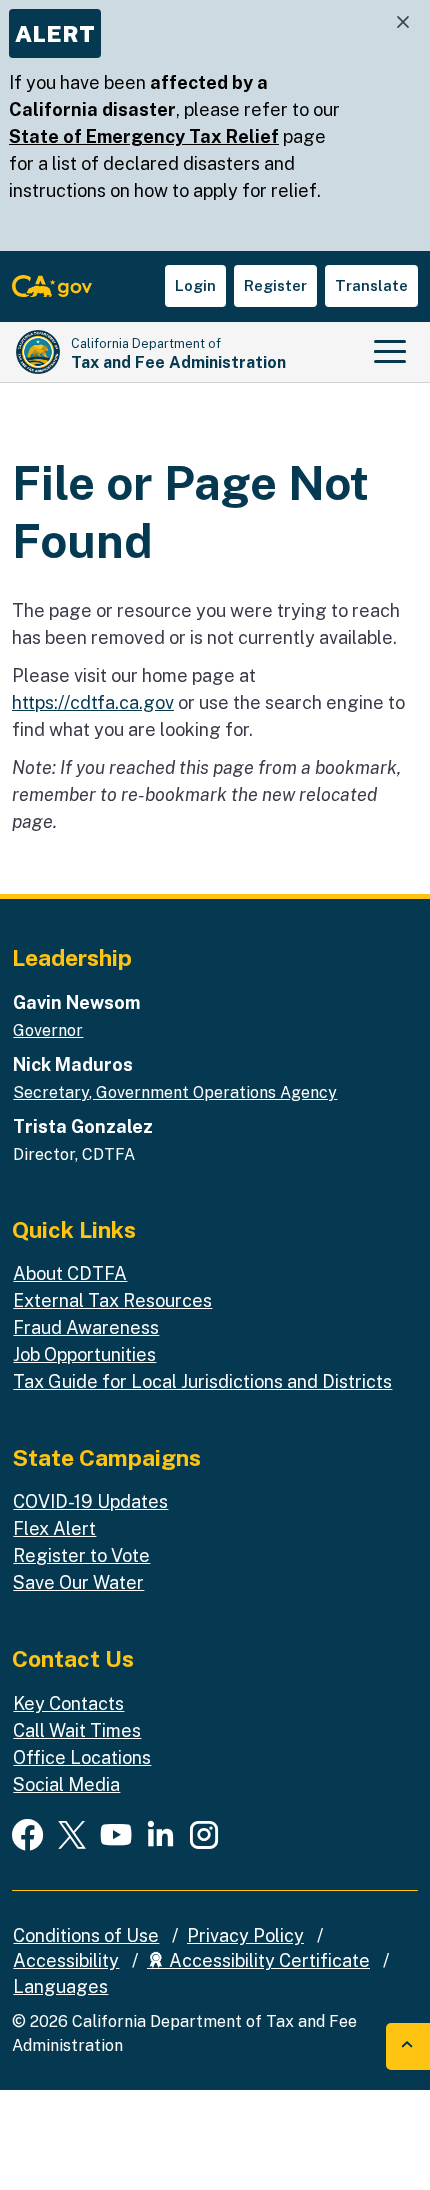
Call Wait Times (77, 1730)
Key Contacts (68, 1703)
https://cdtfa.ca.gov (93, 702)
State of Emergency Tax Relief (144, 136)
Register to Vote (81, 1555)
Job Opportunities (84, 1354)
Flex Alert (54, 1528)
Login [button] (195, 285)
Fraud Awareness (86, 1327)
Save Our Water (78, 1582)
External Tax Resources (112, 1300)
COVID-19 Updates (90, 1501)
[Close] (403, 22)
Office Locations (82, 1757)
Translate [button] (371, 285)
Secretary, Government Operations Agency (175, 1092)
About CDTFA (70, 1273)
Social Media (66, 1784)
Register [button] (275, 285)
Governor (48, 1030)
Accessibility (66, 1960)
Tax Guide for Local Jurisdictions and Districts (202, 1381)
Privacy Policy (245, 1935)
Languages (60, 1986)
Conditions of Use (86, 1935)
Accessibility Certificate (267, 1960)
